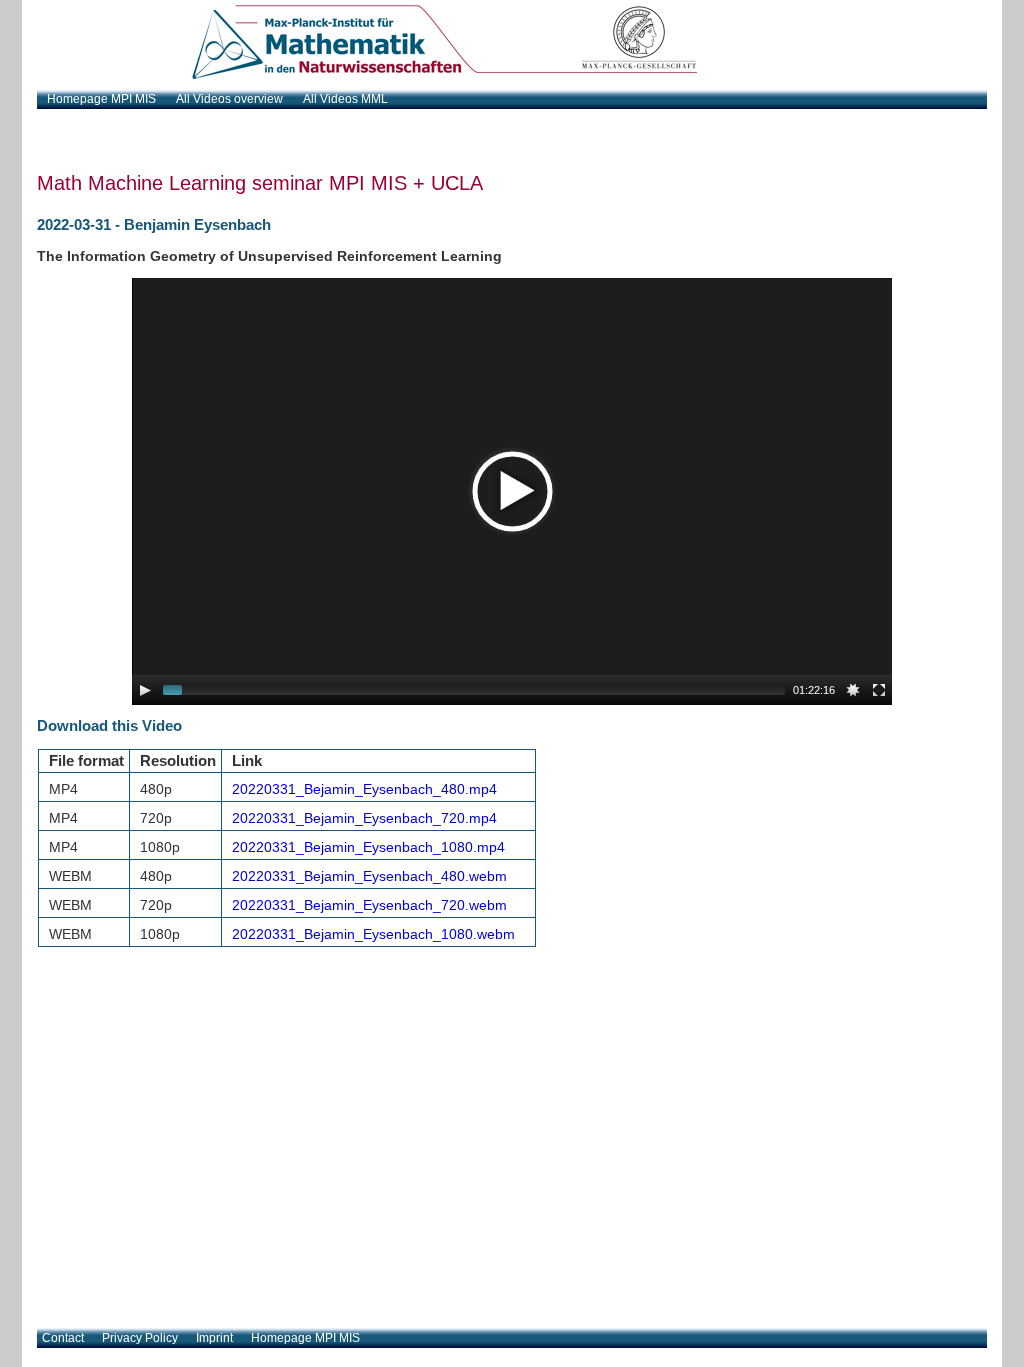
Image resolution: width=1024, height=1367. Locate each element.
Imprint (214, 1338)
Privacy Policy (140, 1338)
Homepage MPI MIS (305, 1338)
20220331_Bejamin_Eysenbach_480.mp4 (364, 789)
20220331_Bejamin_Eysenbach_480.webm (369, 876)
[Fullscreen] (879, 690)
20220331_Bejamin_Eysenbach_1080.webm (373, 934)
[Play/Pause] (145, 690)
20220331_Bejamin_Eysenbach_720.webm (369, 905)
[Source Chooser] (853, 690)
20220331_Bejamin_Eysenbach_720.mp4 (364, 818)
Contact (63, 1338)
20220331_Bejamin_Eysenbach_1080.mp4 (368, 847)
